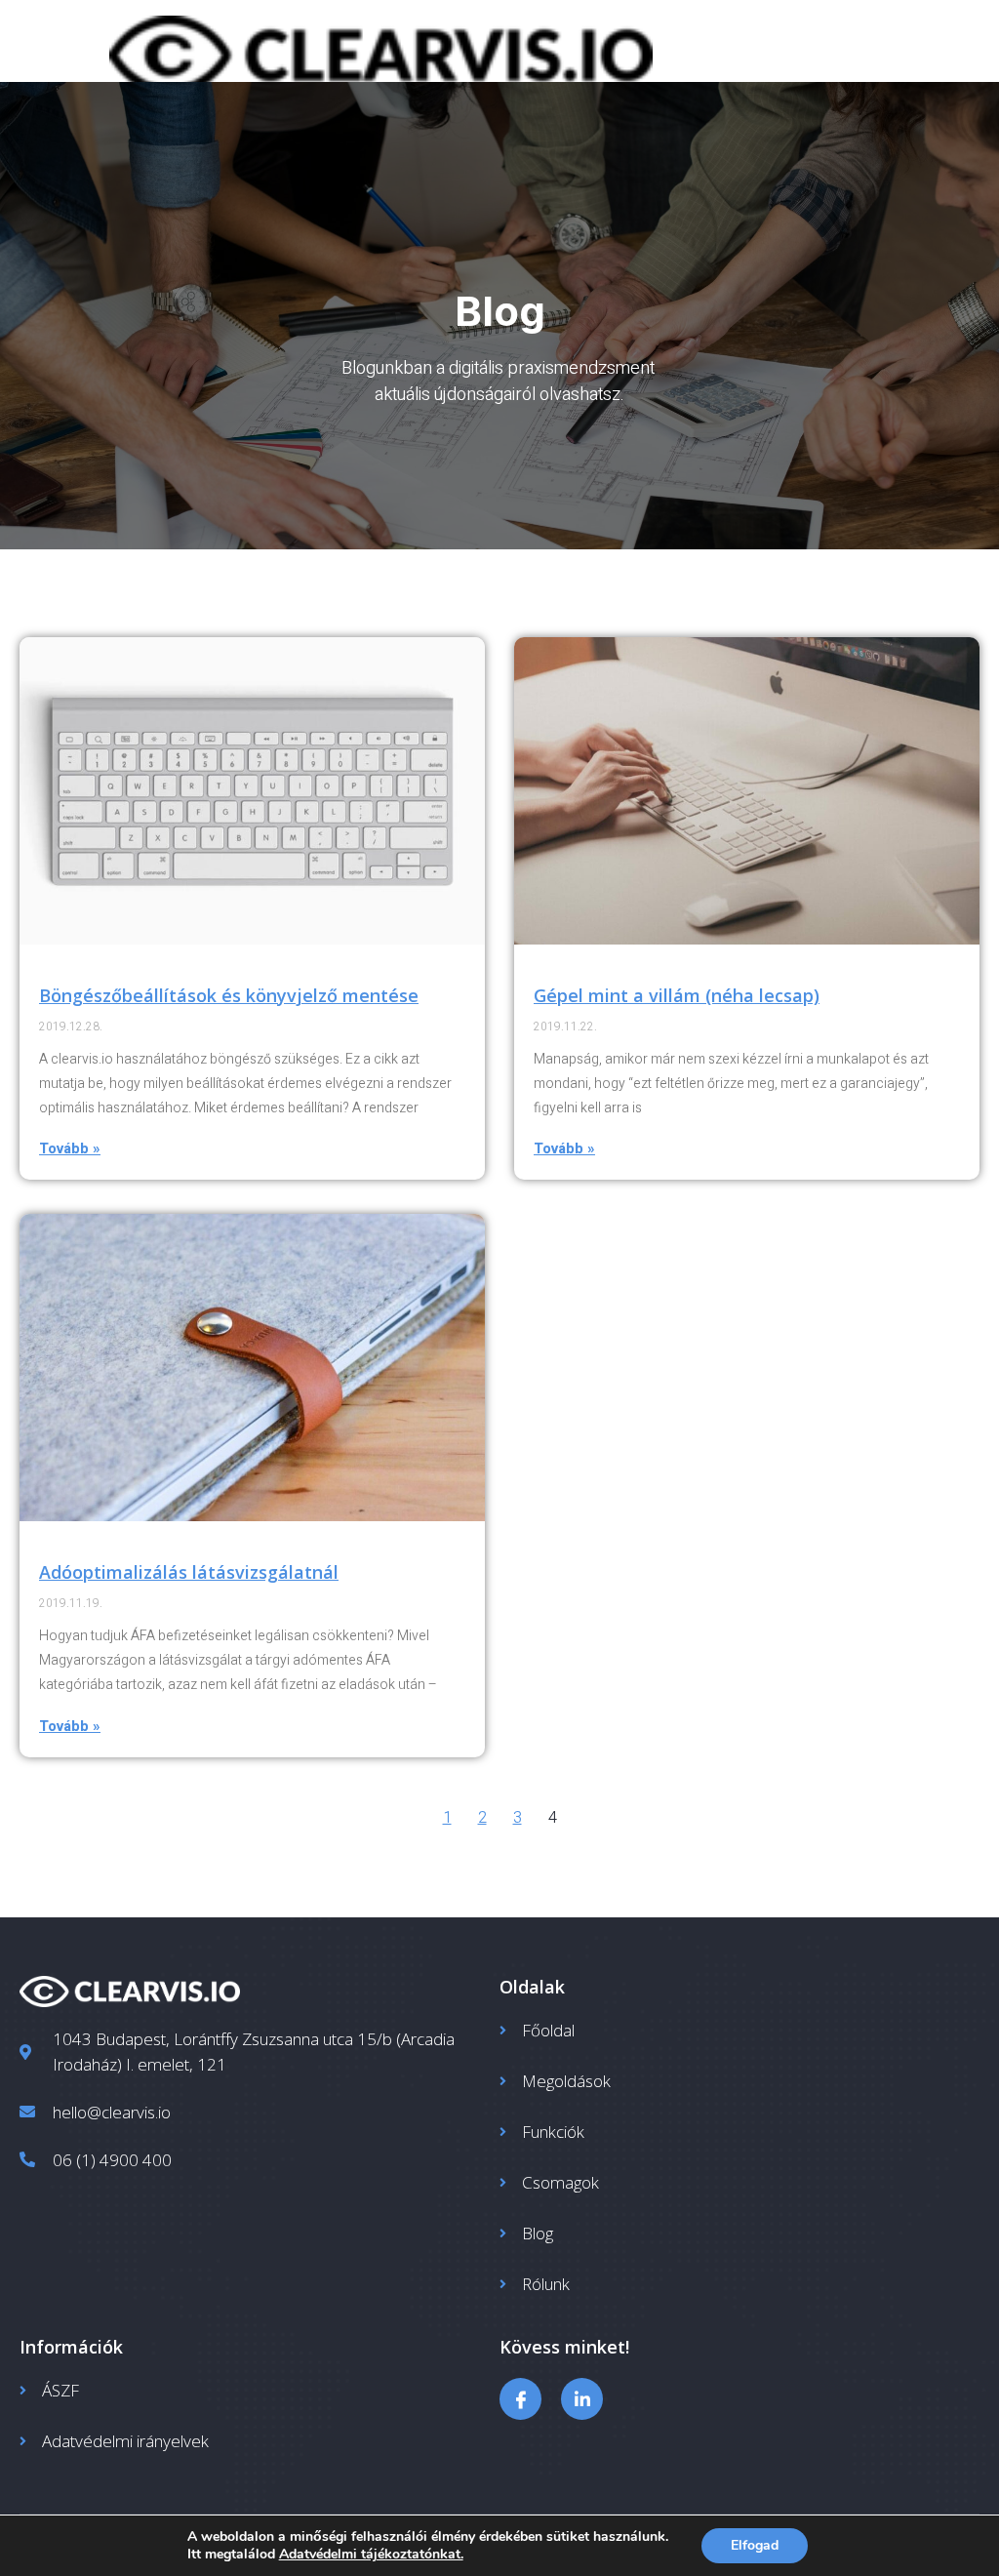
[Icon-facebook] (520, 2399)
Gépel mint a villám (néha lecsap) (677, 995)
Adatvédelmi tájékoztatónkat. (371, 2554)
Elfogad (755, 2545)
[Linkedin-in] (582, 2399)
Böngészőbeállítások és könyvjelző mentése (229, 995)
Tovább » (70, 1148)
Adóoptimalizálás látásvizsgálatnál (189, 1572)
